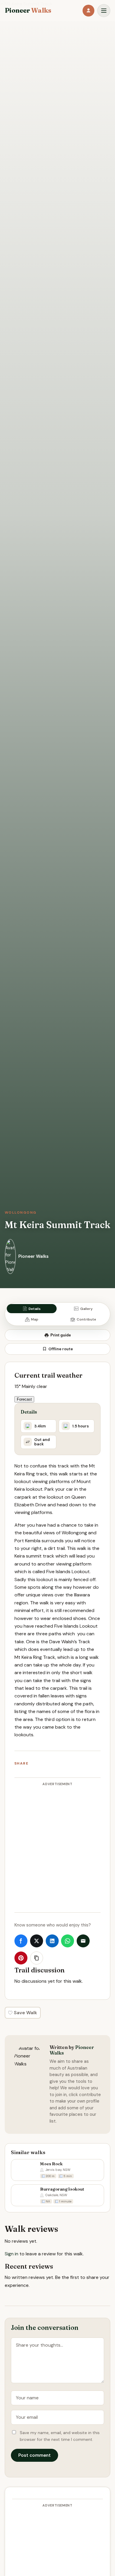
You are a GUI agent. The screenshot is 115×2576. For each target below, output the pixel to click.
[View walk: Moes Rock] (57, 2170)
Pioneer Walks (33, 1256)
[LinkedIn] (52, 1941)
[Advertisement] (57, 1849)
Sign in (11, 2254)
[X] (37, 1941)
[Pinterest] (21, 1958)
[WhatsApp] (68, 1941)
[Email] (83, 1941)
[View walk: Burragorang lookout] (57, 2195)
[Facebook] (21, 1941)
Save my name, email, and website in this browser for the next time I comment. (60, 2436)
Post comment (34, 2455)
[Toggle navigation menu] (104, 11)
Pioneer (28, 11)
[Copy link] (37, 1958)
